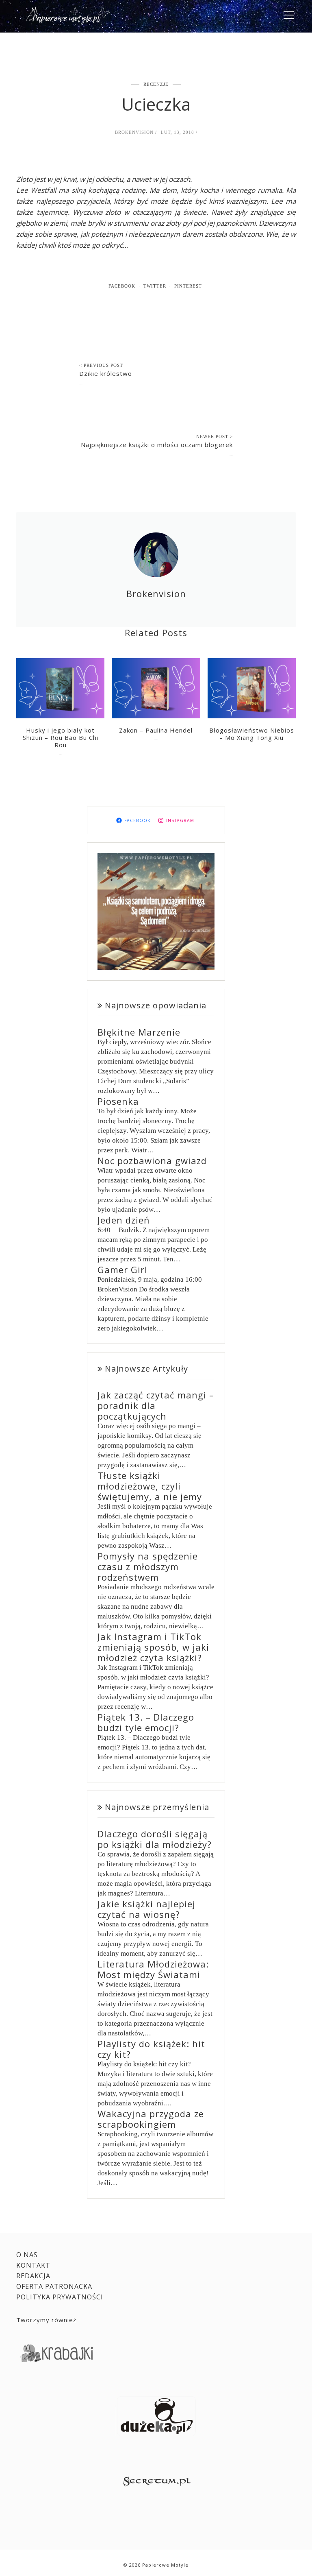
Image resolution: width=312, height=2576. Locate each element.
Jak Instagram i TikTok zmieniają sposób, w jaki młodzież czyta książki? (153, 1647)
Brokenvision (134, 132)
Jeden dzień (124, 1220)
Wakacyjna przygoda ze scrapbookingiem (151, 2119)
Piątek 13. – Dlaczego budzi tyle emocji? (146, 1722)
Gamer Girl (122, 1269)
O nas (27, 2255)
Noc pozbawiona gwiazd (152, 1160)
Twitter (155, 286)
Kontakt (33, 2265)
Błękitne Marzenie (139, 1032)
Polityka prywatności (60, 2297)
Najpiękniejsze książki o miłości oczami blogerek (157, 445)
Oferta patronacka (54, 2286)
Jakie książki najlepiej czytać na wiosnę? (146, 1909)
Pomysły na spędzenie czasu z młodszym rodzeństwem (148, 1566)
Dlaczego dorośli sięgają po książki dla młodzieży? (155, 1839)
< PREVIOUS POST (101, 365)
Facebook (122, 286)
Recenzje (156, 84)
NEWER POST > (214, 436)
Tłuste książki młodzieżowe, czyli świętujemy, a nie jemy (150, 1486)
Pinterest (188, 286)
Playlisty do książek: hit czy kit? (151, 2049)
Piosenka (118, 1101)
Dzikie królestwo (106, 373)
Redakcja (33, 2276)
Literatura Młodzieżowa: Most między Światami (153, 1969)
